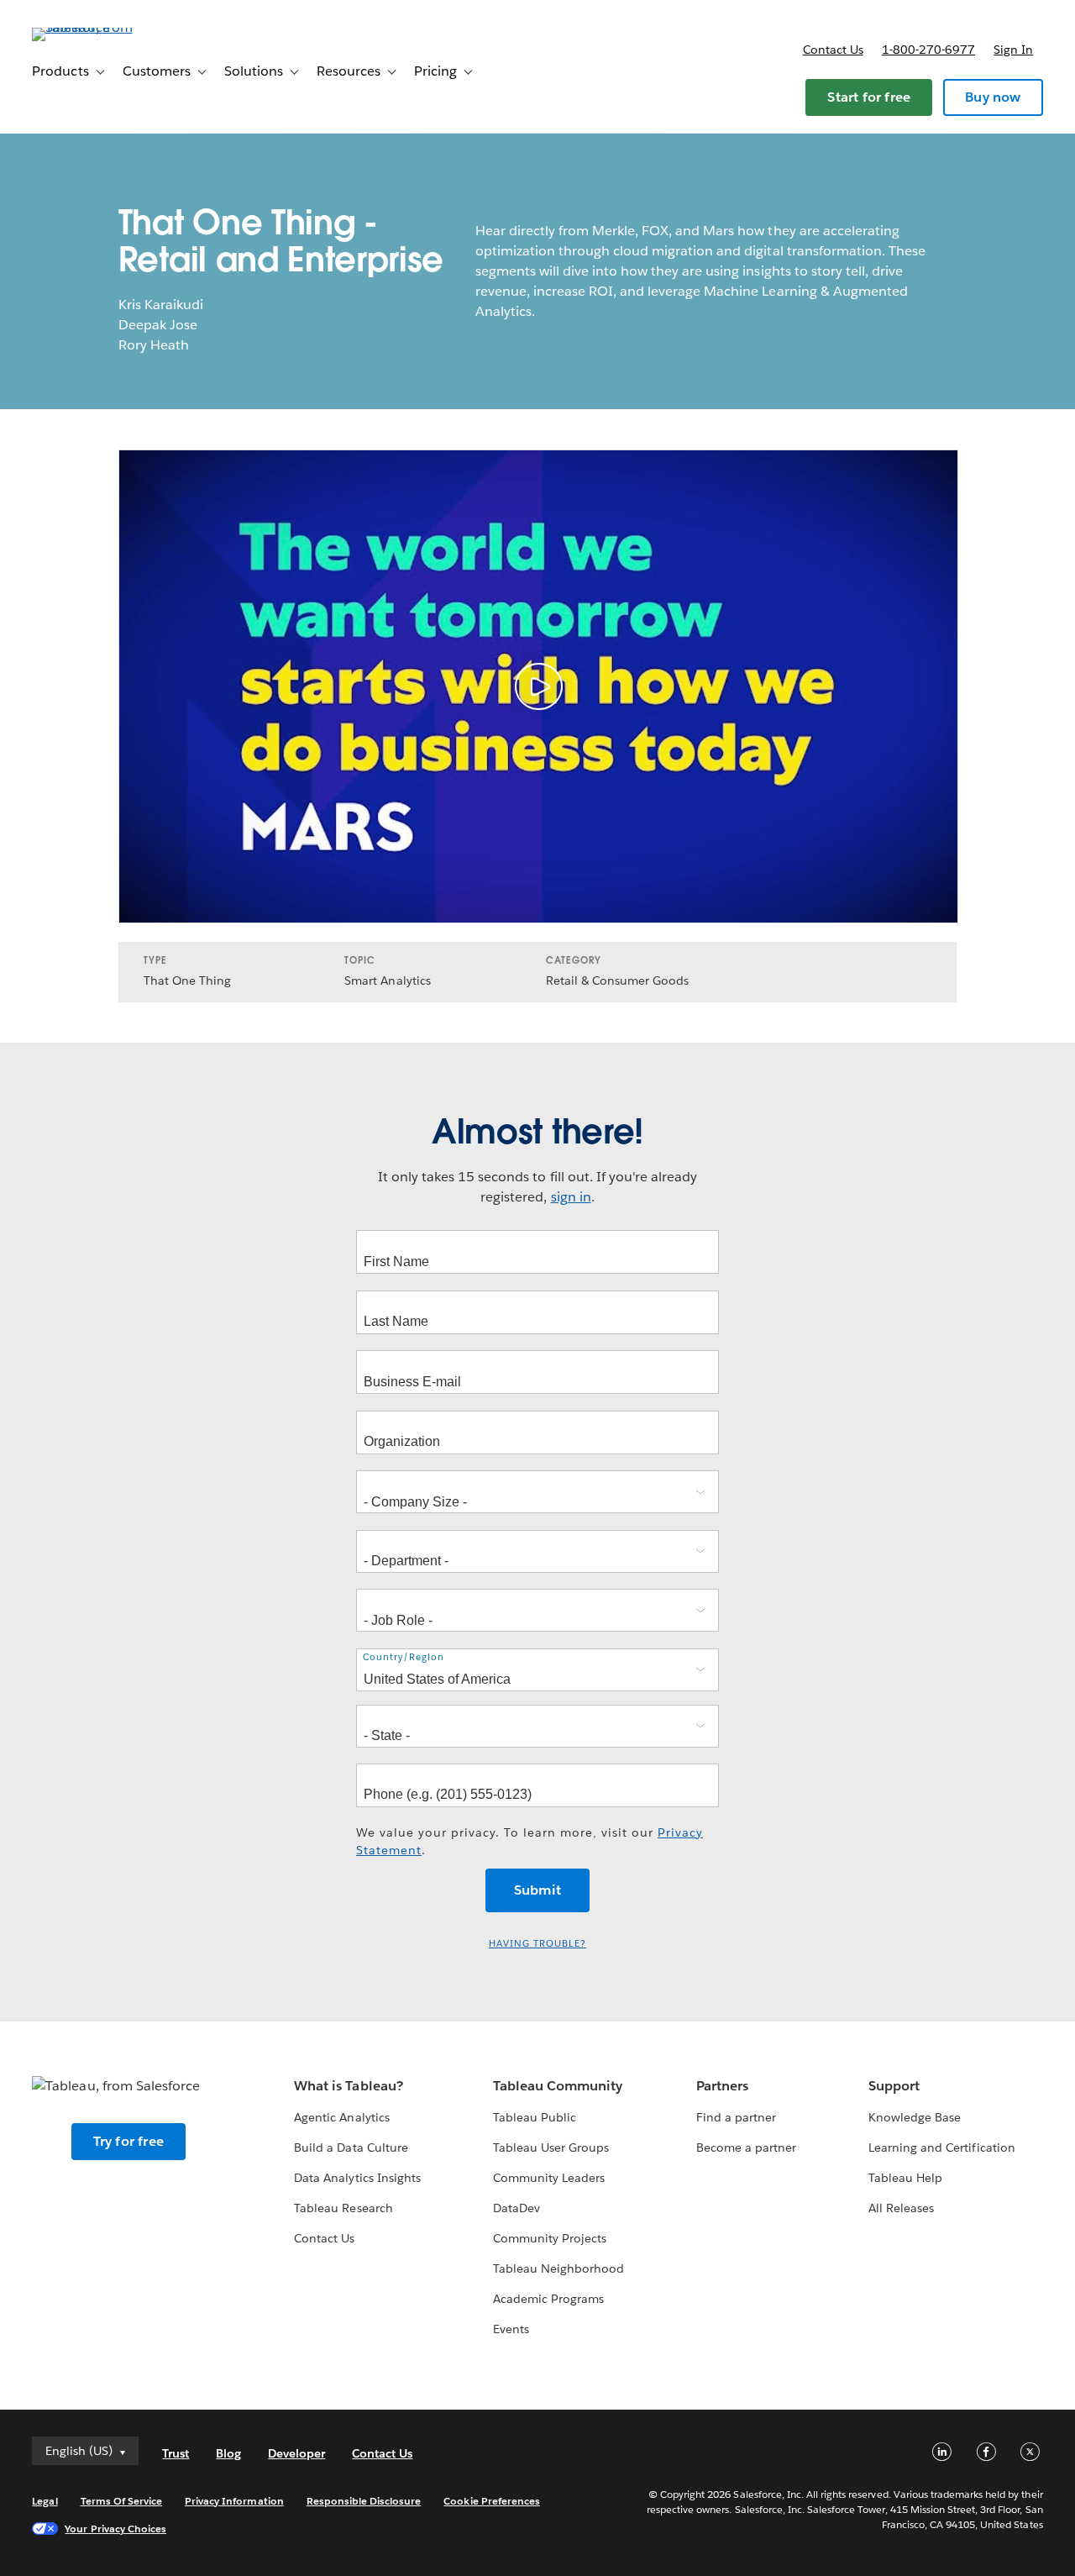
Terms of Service (121, 2501)
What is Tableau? (348, 2086)
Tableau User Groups (551, 2148)
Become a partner (746, 2148)
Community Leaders (549, 2178)
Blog (228, 2453)
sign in (571, 1197)
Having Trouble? (537, 1944)
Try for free (128, 2141)
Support (894, 2086)
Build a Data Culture (351, 2148)
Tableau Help (905, 2178)
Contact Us (324, 2238)
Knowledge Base (915, 2117)
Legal (45, 2501)
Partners (722, 2086)
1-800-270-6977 (928, 50)
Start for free (869, 97)
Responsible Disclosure (364, 2501)
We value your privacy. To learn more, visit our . (530, 1841)
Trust (176, 2453)
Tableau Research (343, 2208)
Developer (296, 2453)
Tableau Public (535, 2117)
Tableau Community (558, 2086)
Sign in (1013, 50)
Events (511, 2329)
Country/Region (404, 1657)
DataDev (517, 2208)
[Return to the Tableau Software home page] (95, 27)
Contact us (833, 50)
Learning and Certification (942, 2148)
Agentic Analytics (341, 2117)
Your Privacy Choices (115, 2529)
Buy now (993, 97)
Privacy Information (234, 2501)
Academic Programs (548, 2299)
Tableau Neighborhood (558, 2268)
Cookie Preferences (492, 2501)
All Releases (901, 2208)
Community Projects (550, 2238)
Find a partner (736, 2117)
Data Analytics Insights (357, 2178)
